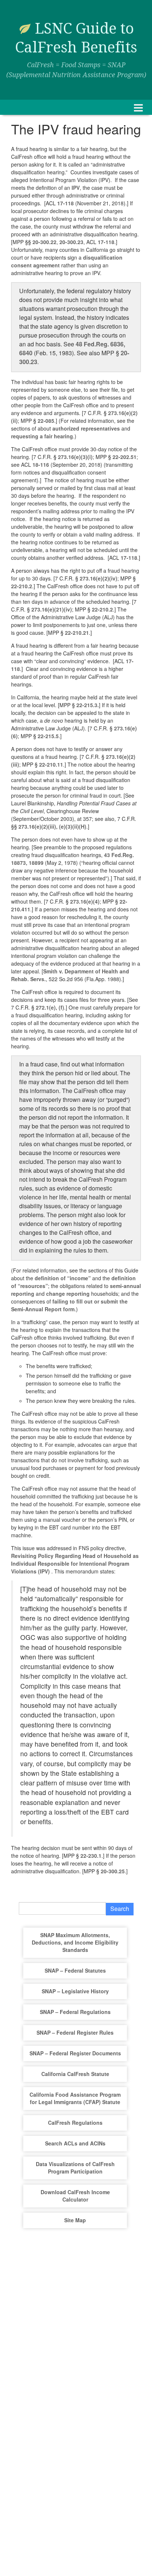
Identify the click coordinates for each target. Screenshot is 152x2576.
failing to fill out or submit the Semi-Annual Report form (69, 1305)
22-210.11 (51, 764)
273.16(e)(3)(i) (75, 457)
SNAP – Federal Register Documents (75, 2053)
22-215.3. (88, 705)
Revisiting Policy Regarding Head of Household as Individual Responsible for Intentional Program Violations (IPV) (75, 1563)
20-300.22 (44, 242)
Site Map (75, 2220)
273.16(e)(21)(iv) (52, 609)
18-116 (41, 465)
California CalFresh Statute (75, 2074)
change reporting (68, 1294)
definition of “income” (63, 1278)
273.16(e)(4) (85, 901)
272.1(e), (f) (50, 1007)
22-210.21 (77, 633)
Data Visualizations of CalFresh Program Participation (75, 2168)
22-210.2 (22, 586)
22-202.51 (125, 457)
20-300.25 (113, 1871)
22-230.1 (91, 1856)
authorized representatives (86, 428)
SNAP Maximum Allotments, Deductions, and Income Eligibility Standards (75, 1942)
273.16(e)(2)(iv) (99, 578)
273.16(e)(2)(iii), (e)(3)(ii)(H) (52, 826)
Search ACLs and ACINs (75, 2143)
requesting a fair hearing (42, 436)
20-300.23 (71, 242)
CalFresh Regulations (75, 2123)
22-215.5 (48, 736)
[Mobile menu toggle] (138, 107)
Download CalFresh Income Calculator (75, 2196)
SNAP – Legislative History (75, 1991)
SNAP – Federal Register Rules (75, 2032)
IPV (76, 188)
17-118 (65, 203)
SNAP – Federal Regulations (75, 2012)
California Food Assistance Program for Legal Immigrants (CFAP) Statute (75, 2098)
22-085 (46, 421)
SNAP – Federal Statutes (75, 1970)
